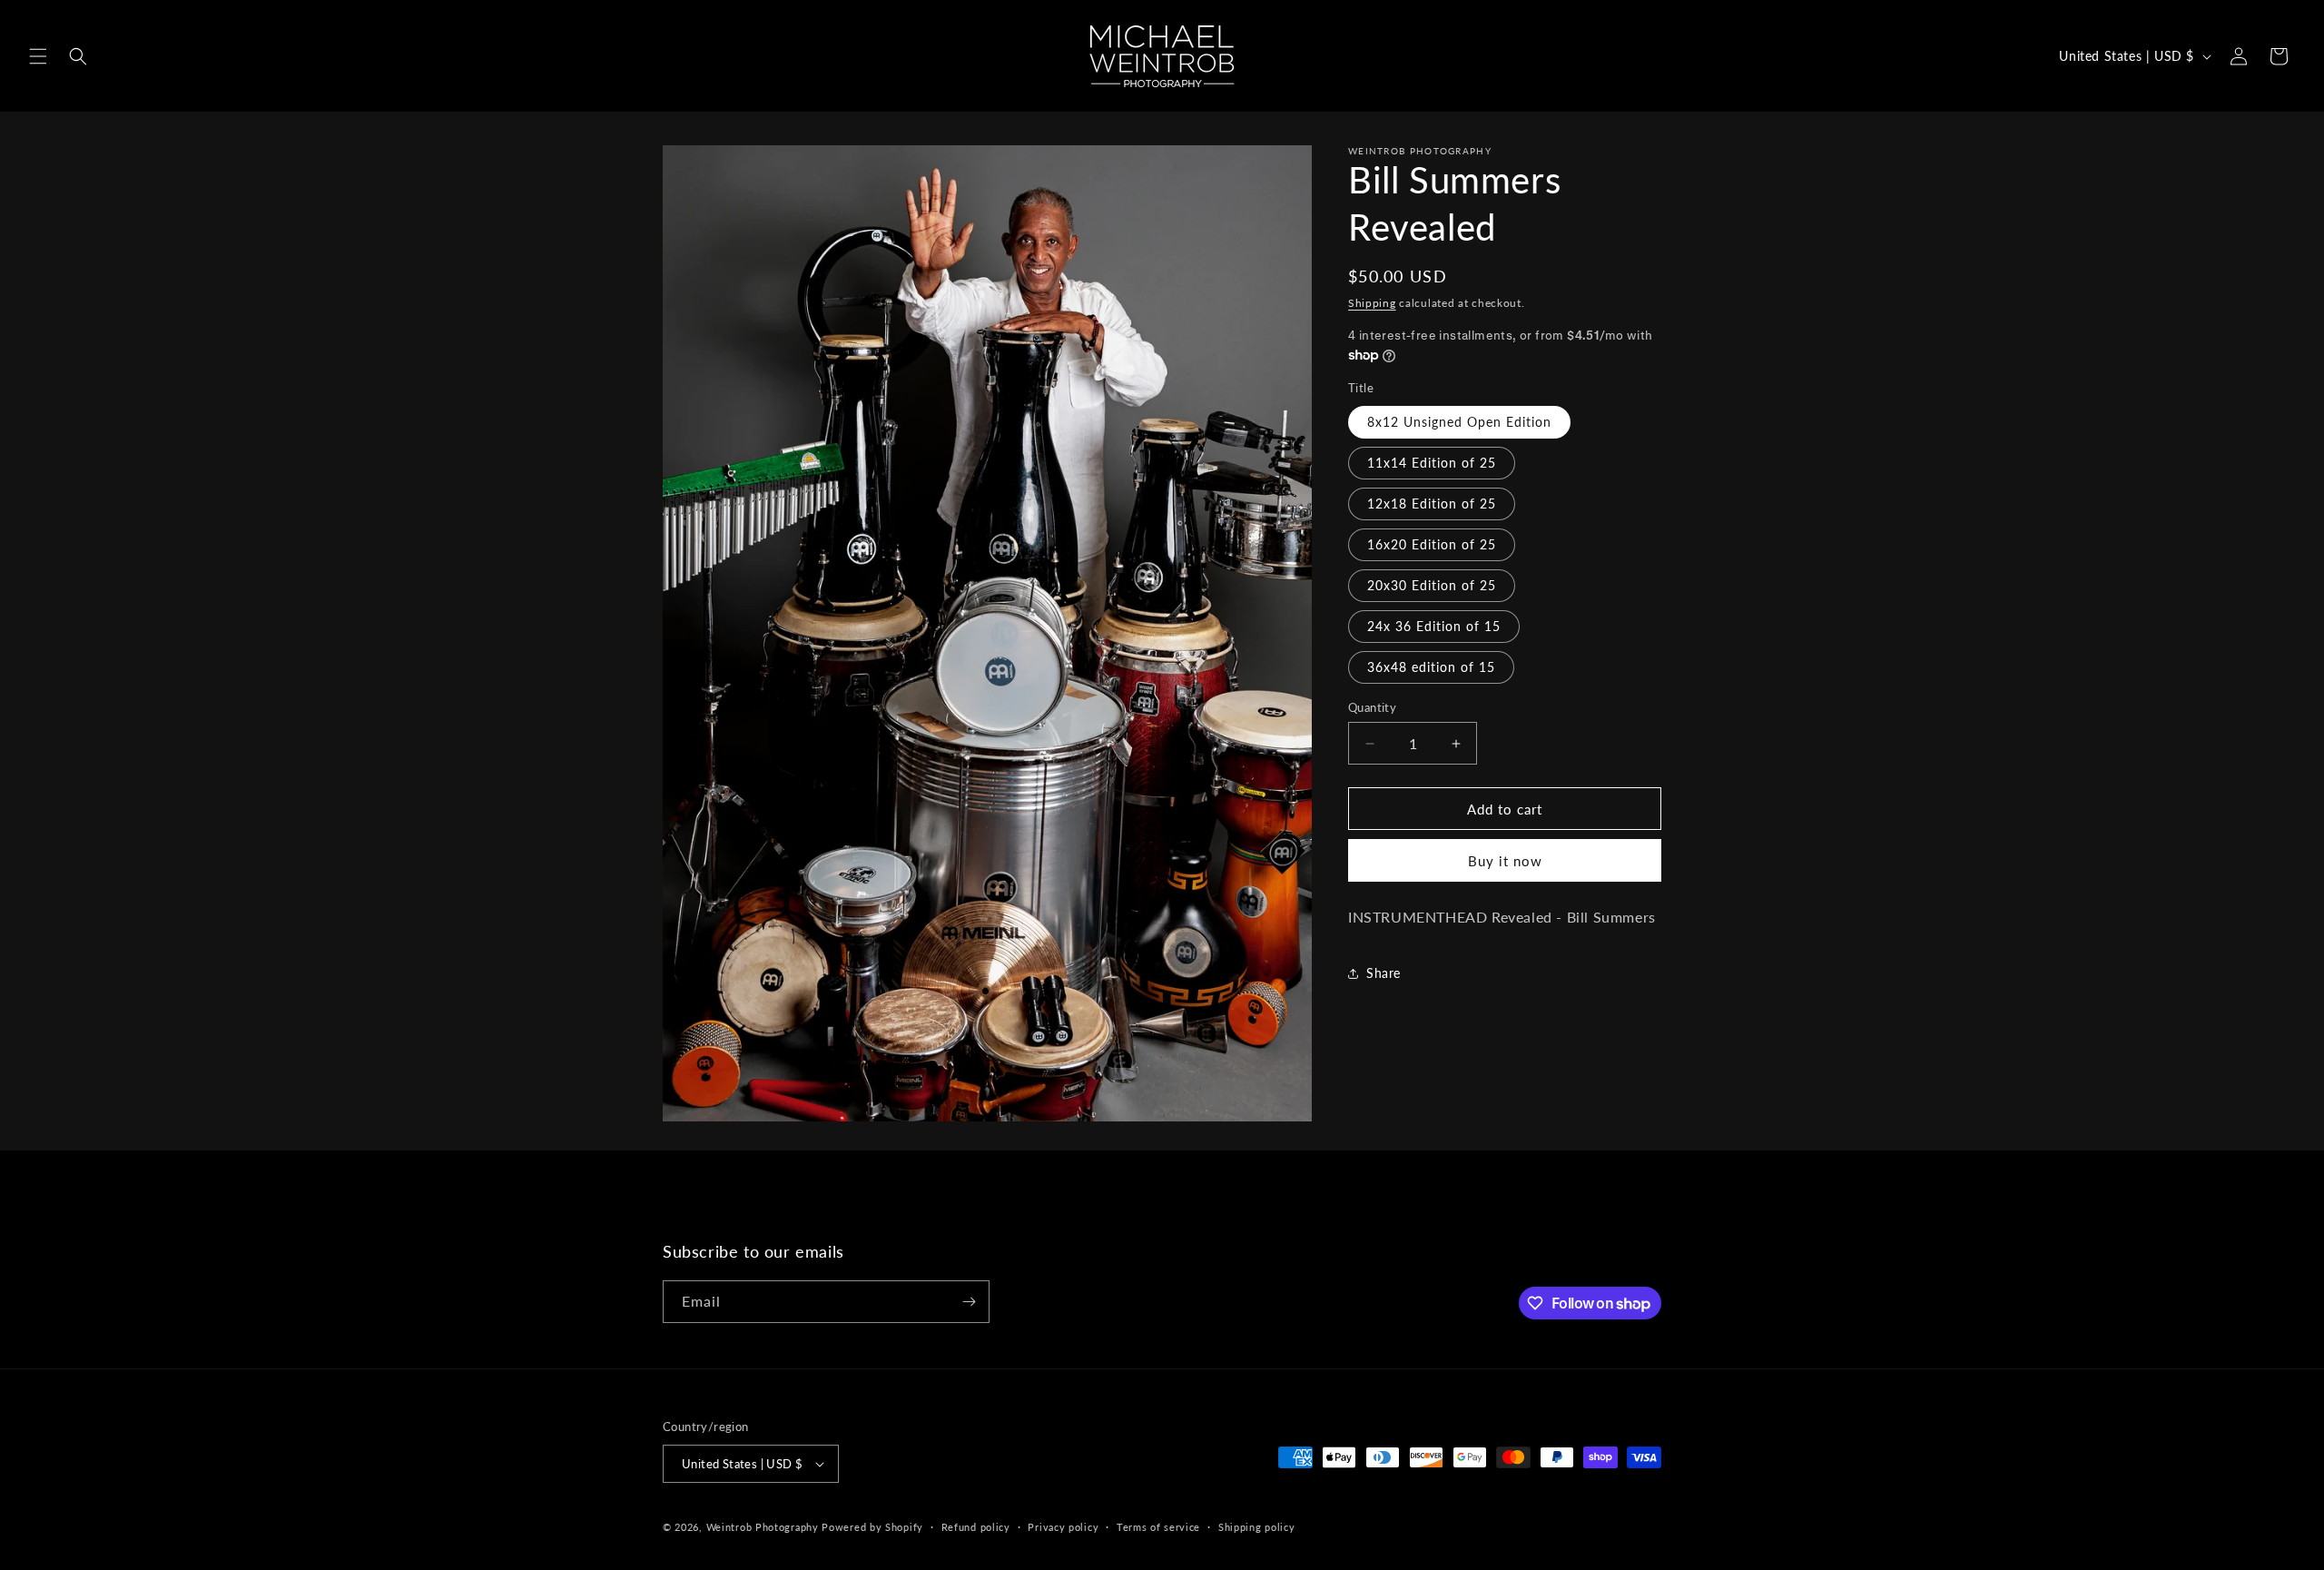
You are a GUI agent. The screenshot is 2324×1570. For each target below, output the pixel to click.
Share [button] (1384, 973)
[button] (38, 56)
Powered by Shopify (872, 1527)
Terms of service (1158, 1527)
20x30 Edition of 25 (1432, 585)
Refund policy (976, 1527)
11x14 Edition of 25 (1432, 463)
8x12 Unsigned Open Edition (1459, 422)
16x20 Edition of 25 (1432, 544)
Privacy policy (1063, 1527)
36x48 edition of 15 (1431, 667)
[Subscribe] (969, 1302)
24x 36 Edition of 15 (1434, 626)
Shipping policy (1257, 1527)
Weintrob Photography (763, 1527)
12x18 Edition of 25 (1432, 504)
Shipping (1372, 303)
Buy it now (1505, 861)
